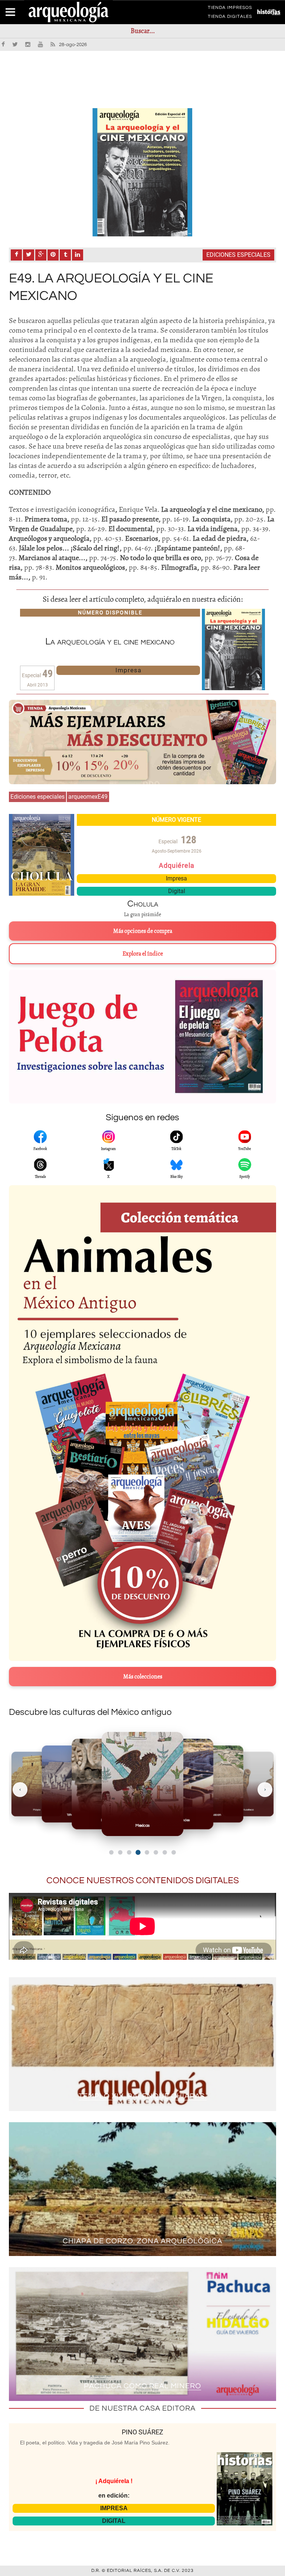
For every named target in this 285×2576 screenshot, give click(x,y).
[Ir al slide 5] (147, 1852)
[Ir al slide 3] (129, 1852)
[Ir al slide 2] (120, 1852)
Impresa (128, 670)
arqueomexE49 (88, 797)
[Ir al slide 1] (111, 1852)
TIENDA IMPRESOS (230, 9)
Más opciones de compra (143, 931)
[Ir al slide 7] (165, 1852)
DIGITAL (114, 2521)
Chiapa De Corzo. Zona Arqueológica (142, 2241)
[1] (142, 172)
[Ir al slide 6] (156, 1852)
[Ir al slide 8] (174, 1852)
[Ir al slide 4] (138, 1852)
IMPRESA (114, 2508)
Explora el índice (143, 954)
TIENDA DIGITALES (230, 18)
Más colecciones (143, 1677)
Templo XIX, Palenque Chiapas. (143, 2096)
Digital (177, 891)
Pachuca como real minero (142, 2386)
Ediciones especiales (238, 255)
